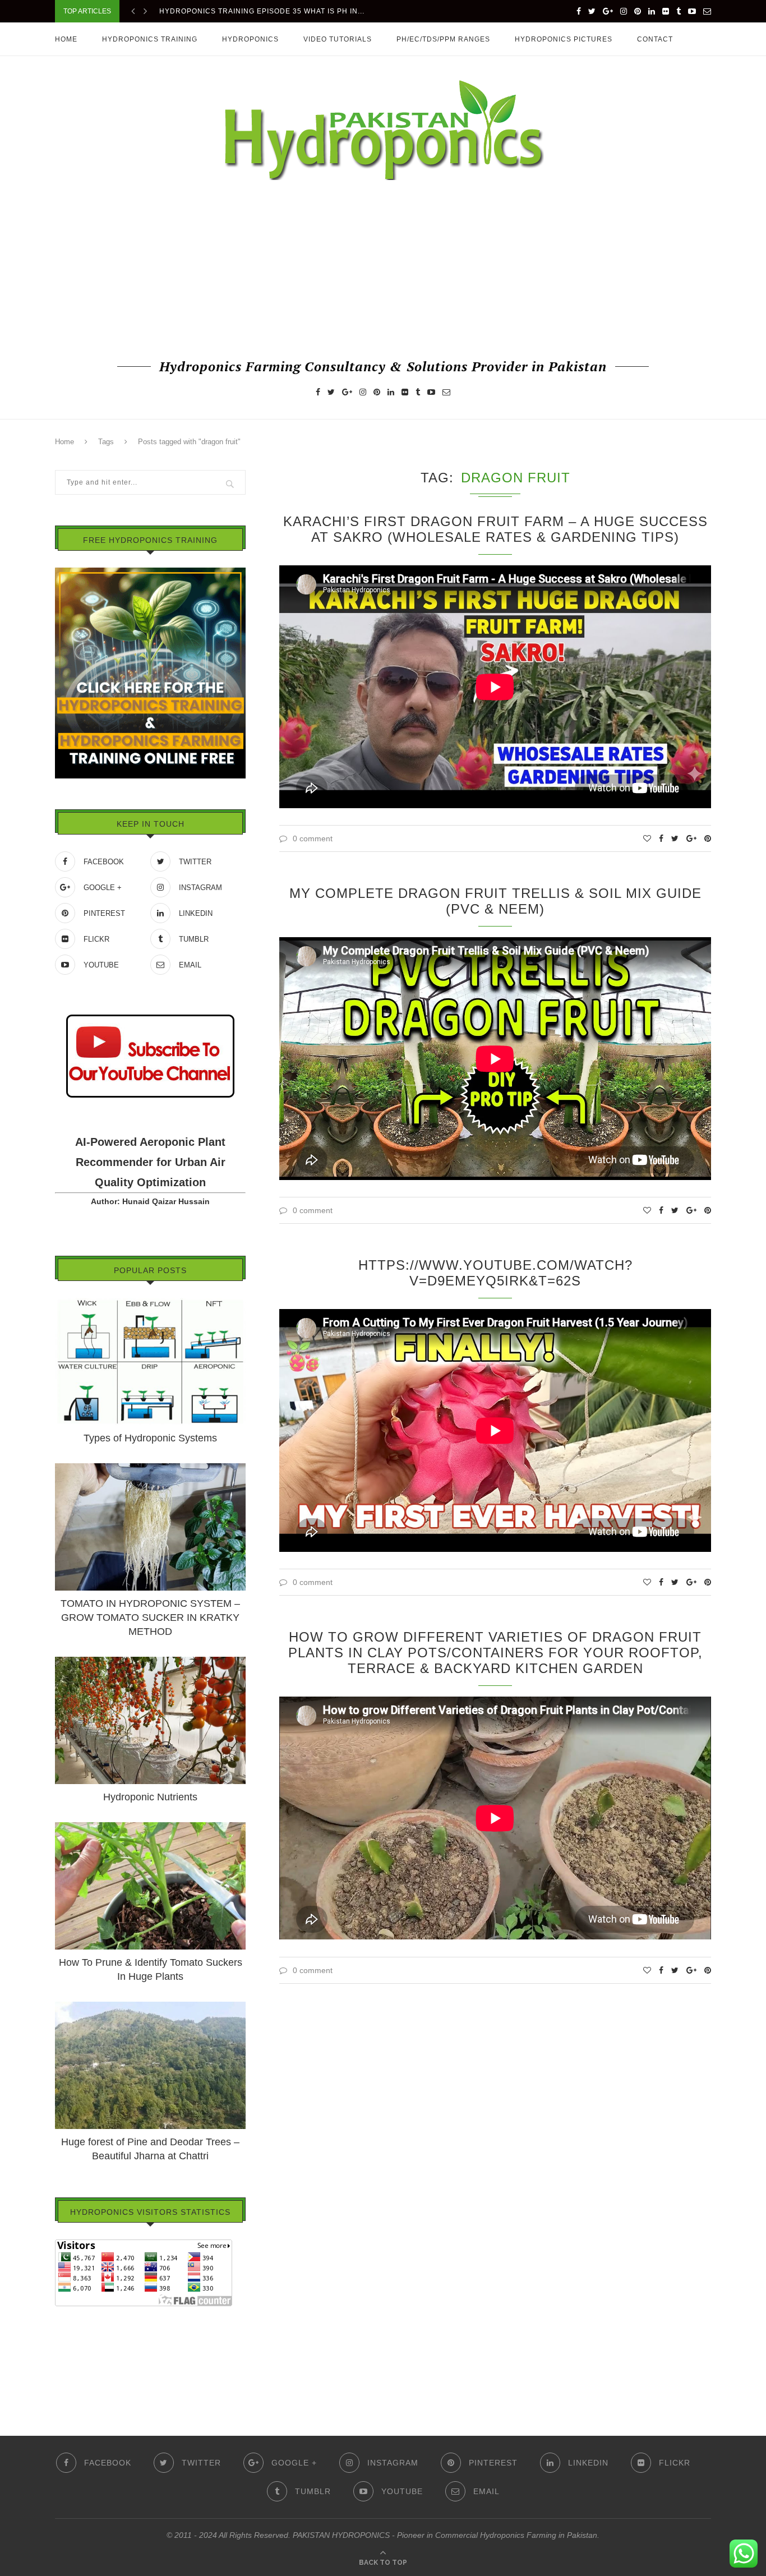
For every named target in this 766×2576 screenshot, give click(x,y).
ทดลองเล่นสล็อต (83, 2361)
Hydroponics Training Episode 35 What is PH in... (262, 9)
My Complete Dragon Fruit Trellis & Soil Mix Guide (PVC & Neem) (495, 901)
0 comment (313, 838)
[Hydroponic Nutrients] (150, 1662)
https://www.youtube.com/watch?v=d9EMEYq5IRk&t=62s (495, 1273)
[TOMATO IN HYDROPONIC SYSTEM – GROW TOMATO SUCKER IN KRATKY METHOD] (150, 1468)
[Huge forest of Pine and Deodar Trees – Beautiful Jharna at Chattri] (150, 2007)
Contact (655, 39)
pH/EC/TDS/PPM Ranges (443, 39)
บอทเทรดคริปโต (83, 2314)
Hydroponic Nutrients (150, 1797)
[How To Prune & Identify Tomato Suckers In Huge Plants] (150, 1827)
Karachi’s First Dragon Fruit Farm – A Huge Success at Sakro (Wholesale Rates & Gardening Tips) (495, 529)
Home (66, 39)
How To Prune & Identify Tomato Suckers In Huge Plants (151, 1969)
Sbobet (68, 2377)
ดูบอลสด (70, 2345)
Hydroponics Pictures (564, 39)
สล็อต (65, 2330)
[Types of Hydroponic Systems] (150, 1303)
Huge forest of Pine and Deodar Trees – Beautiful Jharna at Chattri (150, 2149)
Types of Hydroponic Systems (150, 1438)
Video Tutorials (338, 39)
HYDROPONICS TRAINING (150, 39)
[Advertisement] (383, 268)
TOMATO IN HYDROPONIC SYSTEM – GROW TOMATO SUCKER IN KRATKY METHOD (150, 1618)
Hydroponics (250, 39)
